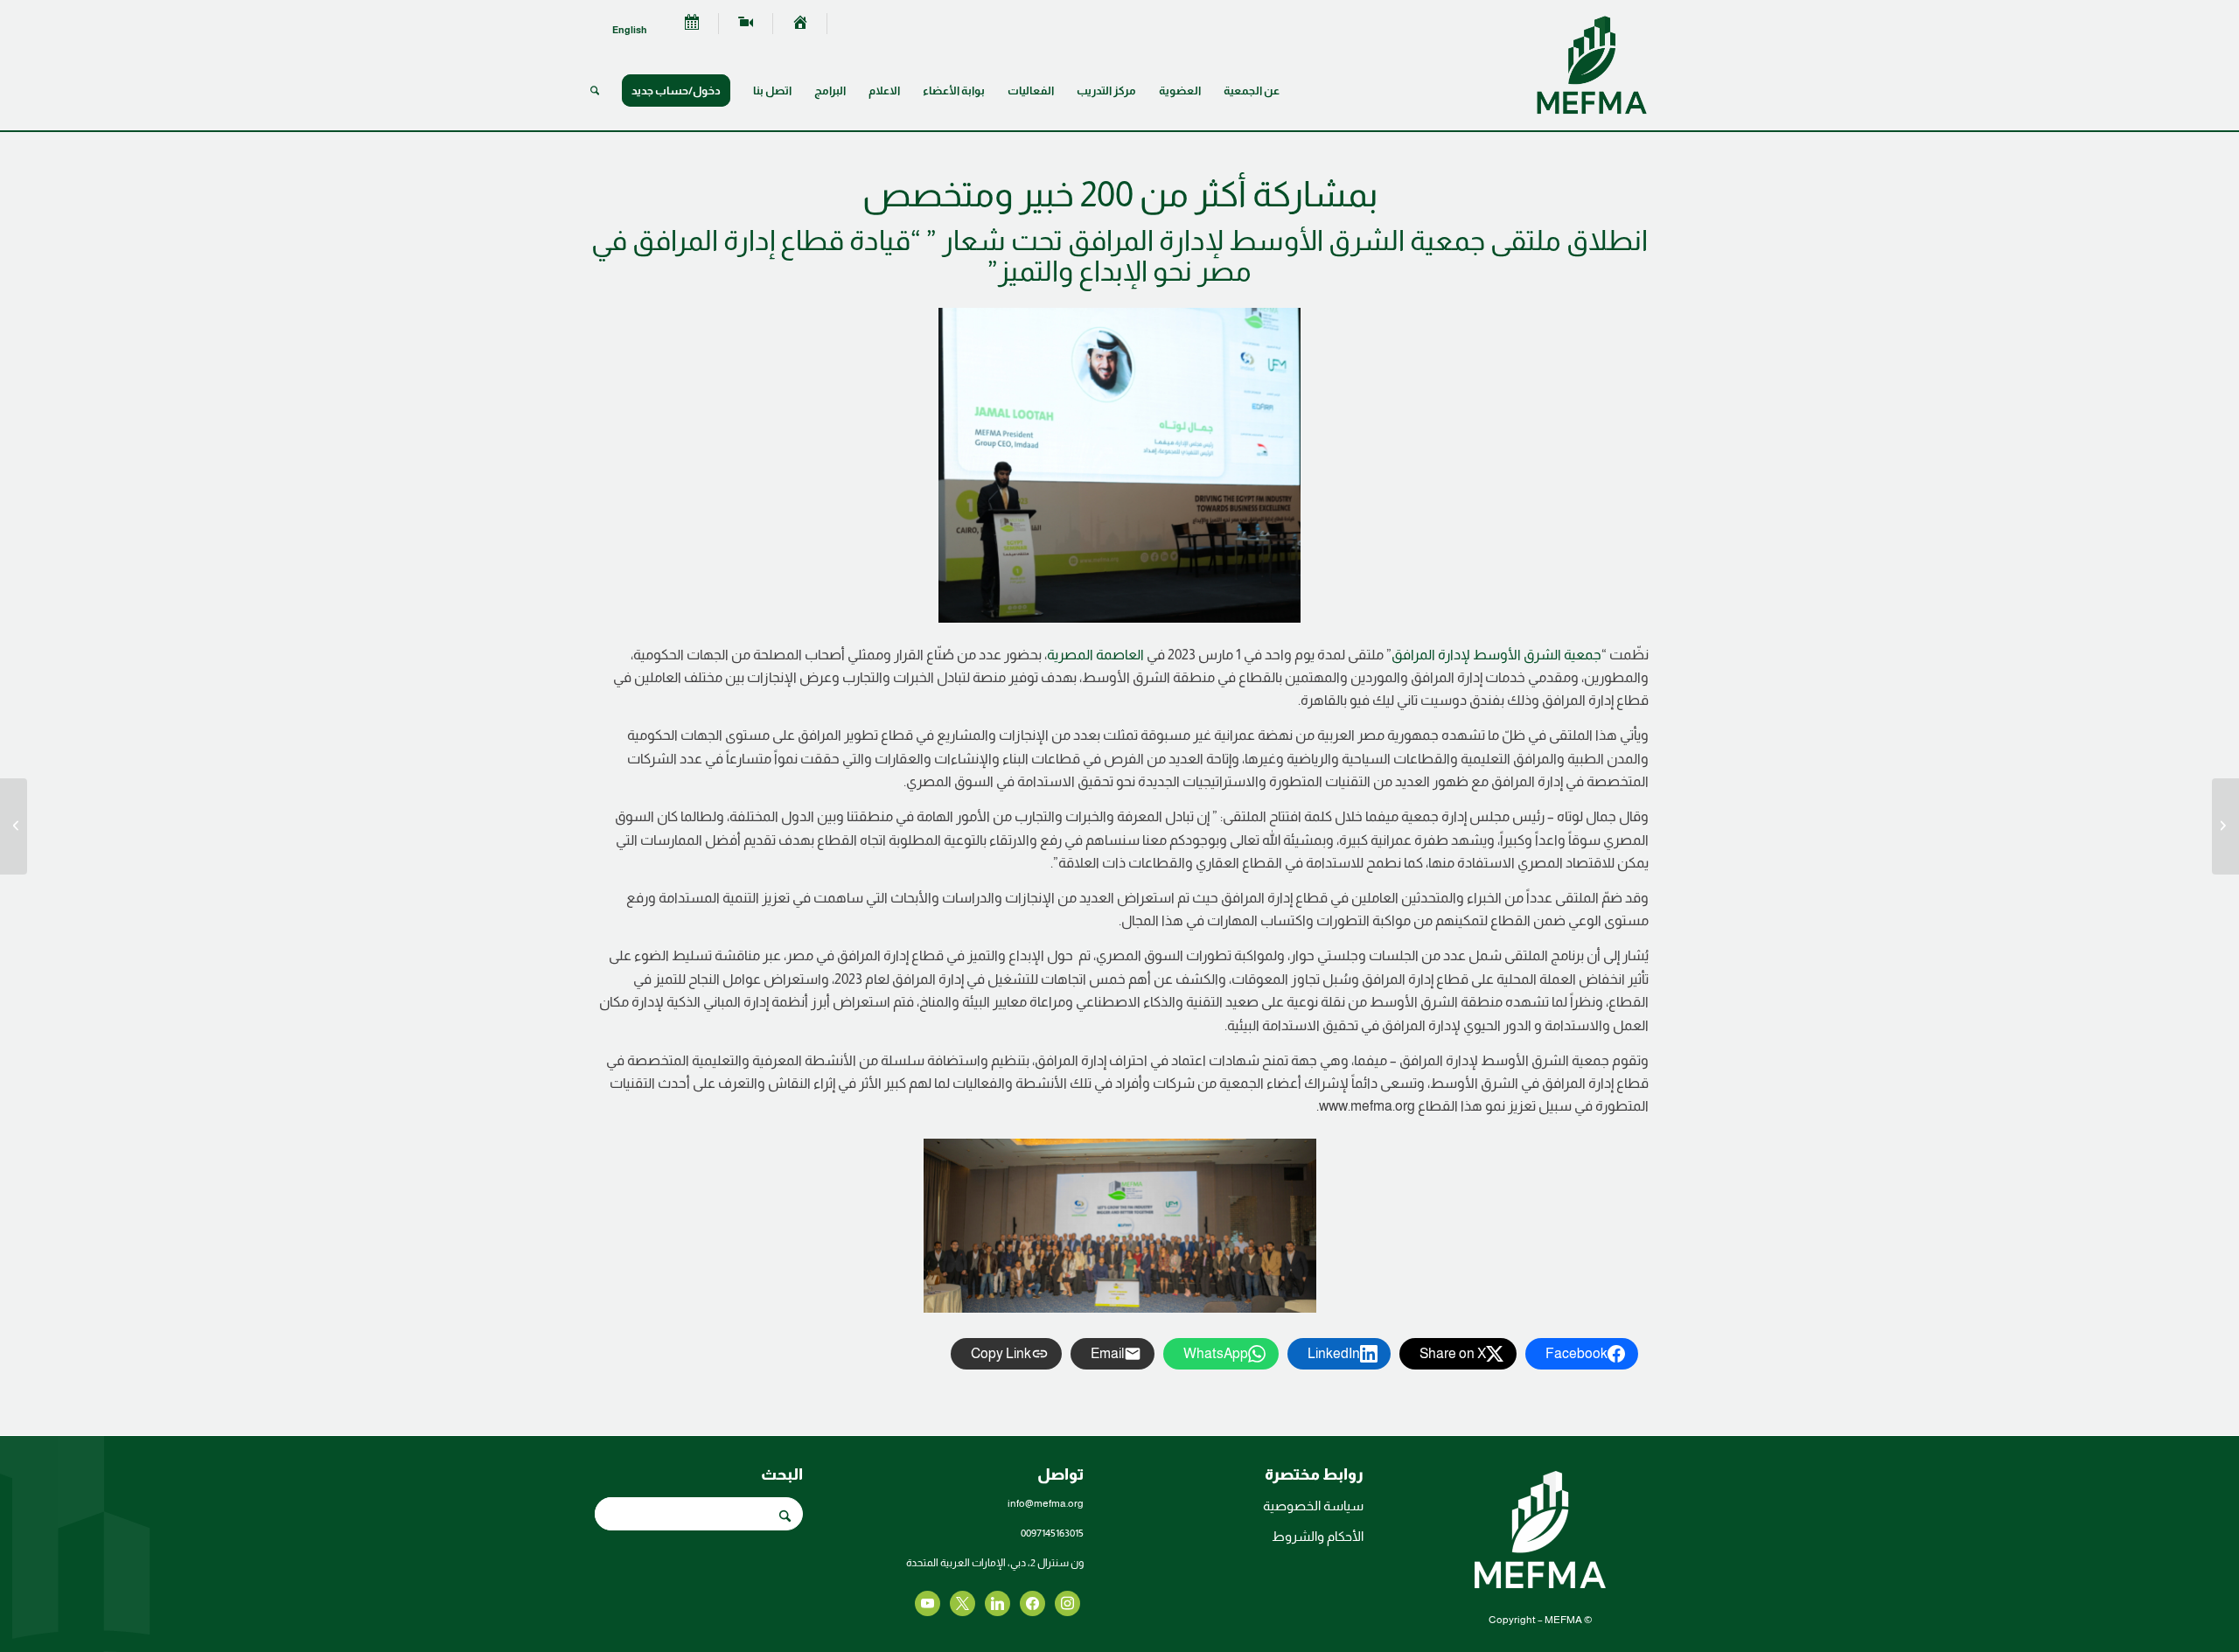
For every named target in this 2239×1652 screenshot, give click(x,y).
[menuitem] (800, 24)
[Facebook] (1067, 1602)
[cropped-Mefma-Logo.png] (1592, 65)
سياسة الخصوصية (1313, 1506)
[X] (1032, 1602)
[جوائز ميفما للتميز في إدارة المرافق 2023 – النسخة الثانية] (14, 826)
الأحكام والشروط (1318, 1536)
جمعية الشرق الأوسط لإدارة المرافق (1496, 655)
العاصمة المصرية (1095, 655)
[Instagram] (997, 1602)
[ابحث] (595, 91)
